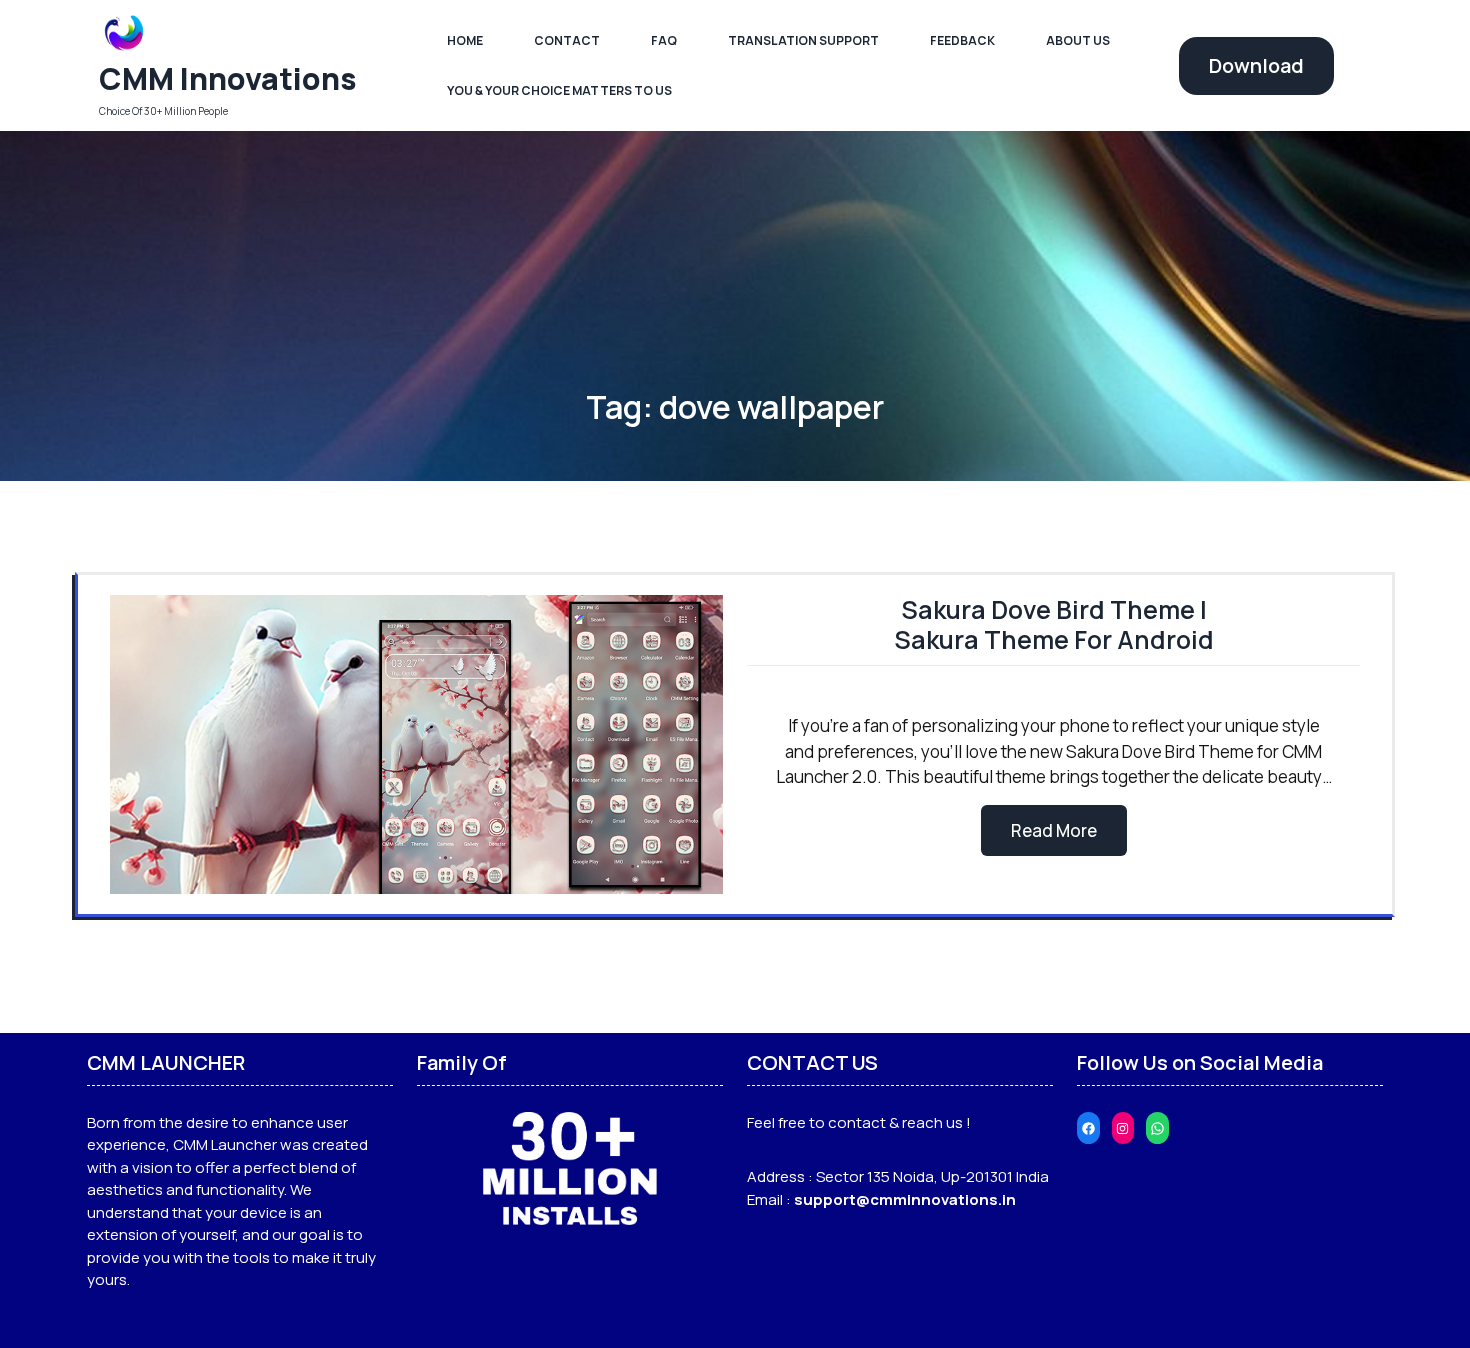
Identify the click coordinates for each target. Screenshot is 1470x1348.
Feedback (962, 40)
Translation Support (803, 40)
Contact (567, 40)
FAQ (664, 40)
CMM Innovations (228, 78)
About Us (1078, 40)
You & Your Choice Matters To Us (559, 90)
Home (465, 40)
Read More (1054, 830)
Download (1256, 65)
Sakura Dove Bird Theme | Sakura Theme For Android (1054, 624)
